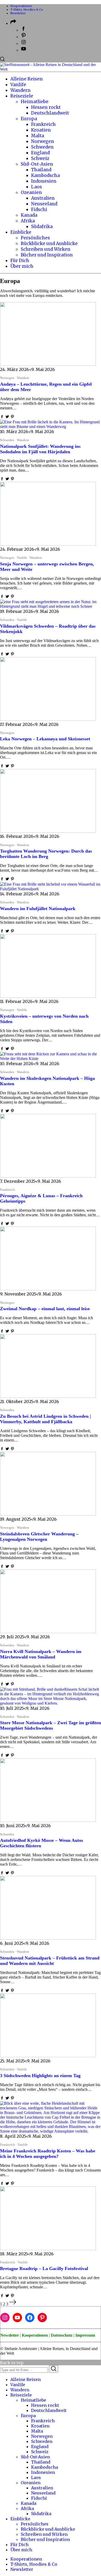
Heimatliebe (33, 2400)
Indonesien (43, 2472)
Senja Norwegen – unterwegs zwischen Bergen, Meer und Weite (47, 564)
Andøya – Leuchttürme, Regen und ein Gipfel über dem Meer (46, 384)
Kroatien (40, 2426)
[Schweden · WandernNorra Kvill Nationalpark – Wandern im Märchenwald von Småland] (48, 1632)
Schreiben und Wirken (44, 2534)
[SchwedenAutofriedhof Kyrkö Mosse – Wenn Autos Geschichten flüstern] (48, 1821)
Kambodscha (45, 2467)
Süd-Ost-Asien (35, 2457)
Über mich (21, 2550)
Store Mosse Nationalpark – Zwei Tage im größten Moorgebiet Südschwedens (51, 1723)
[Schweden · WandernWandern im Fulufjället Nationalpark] (51, 889)
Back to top (12, 2363)
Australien (42, 2488)
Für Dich (19, 2545)
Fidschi (39, 2498)
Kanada (28, 2503)
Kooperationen (21, 6)
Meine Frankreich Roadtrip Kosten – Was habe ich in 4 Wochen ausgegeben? (48, 2151)
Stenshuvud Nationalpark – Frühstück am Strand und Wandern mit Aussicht (50, 1958)
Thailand (41, 2462)
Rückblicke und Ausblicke (48, 2529)
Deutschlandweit (49, 2410)
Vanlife (18, 2385)
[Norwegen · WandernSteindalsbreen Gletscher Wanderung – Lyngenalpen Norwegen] (48, 1514)
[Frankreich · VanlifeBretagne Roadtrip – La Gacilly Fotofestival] (48, 2249)
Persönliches (35, 2524)
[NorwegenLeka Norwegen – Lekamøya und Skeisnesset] (48, 719)
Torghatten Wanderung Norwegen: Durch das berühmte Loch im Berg (46, 851)
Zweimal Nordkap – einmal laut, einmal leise (45, 1306)
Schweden (42, 2441)
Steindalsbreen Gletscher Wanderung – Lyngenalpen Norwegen (39, 1534)
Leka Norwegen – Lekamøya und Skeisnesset (45, 736)
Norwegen (42, 2436)
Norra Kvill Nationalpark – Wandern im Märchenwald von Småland (41, 1651)
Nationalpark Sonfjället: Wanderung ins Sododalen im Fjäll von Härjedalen (40, 446)
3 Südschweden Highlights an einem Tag (40, 2073)
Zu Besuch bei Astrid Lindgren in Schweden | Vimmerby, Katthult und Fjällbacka (45, 1416)
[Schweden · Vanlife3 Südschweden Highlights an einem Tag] (48, 2056)
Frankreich (43, 2421)
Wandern (20, 2390)
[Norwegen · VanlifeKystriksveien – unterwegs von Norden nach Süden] (48, 996)
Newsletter (18, 13)
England (40, 2447)
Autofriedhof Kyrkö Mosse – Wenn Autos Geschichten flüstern (42, 1840)
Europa (28, 2416)
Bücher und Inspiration (45, 2539)
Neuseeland (43, 2493)
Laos (36, 2477)
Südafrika (41, 2514)
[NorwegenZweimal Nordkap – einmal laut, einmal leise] (48, 1289)
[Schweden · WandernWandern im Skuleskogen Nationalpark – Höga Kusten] (51, 1059)
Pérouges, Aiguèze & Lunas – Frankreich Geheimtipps (41, 1196)
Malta (37, 2431)
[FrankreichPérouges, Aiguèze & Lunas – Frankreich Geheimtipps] (48, 1176)
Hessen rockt (45, 2405)
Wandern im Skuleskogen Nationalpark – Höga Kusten (47, 1078)
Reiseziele (21, 2395)
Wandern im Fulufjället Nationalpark (38, 906)
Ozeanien (31, 2483)
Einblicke (20, 2519)
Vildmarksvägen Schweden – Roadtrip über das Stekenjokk (48, 626)
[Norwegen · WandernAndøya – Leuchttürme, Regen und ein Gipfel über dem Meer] (48, 364)
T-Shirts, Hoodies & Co (27, 10)
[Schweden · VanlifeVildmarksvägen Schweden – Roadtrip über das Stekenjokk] (51, 606)
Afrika (27, 2508)
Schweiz (40, 2452)
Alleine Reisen (26, 2379)
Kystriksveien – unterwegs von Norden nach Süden (44, 1016)
